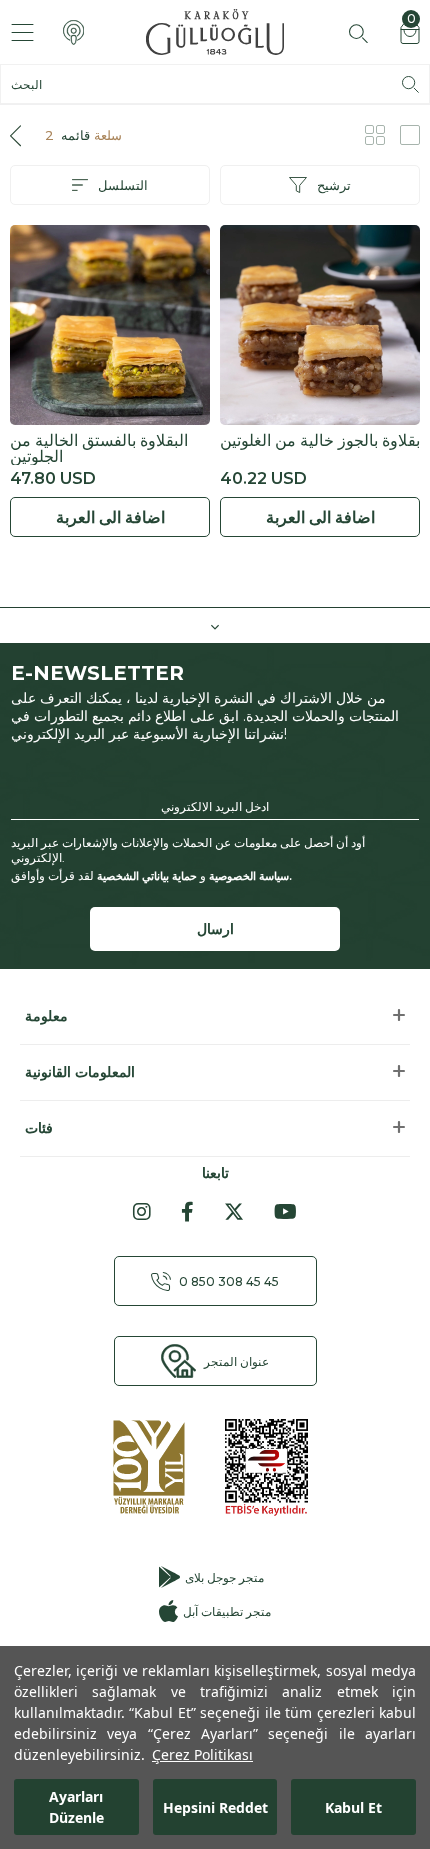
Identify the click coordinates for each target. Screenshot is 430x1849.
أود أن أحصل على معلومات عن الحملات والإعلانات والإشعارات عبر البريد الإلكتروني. (188, 850)
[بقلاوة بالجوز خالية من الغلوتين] (320, 325)
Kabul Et (353, 1807)
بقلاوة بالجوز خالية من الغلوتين (320, 441)
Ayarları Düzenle (76, 1807)
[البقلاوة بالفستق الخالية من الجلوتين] (110, 325)
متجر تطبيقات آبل (226, 1611)
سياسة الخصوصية (249, 875)
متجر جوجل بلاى (224, 1577)
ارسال (215, 929)
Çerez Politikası (202, 1754)
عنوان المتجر (236, 1361)
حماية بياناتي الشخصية (147, 875)
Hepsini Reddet (215, 1807)
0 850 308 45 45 (229, 1281)
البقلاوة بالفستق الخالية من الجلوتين (99, 449)
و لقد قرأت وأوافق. (151, 876)
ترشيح (334, 185)
